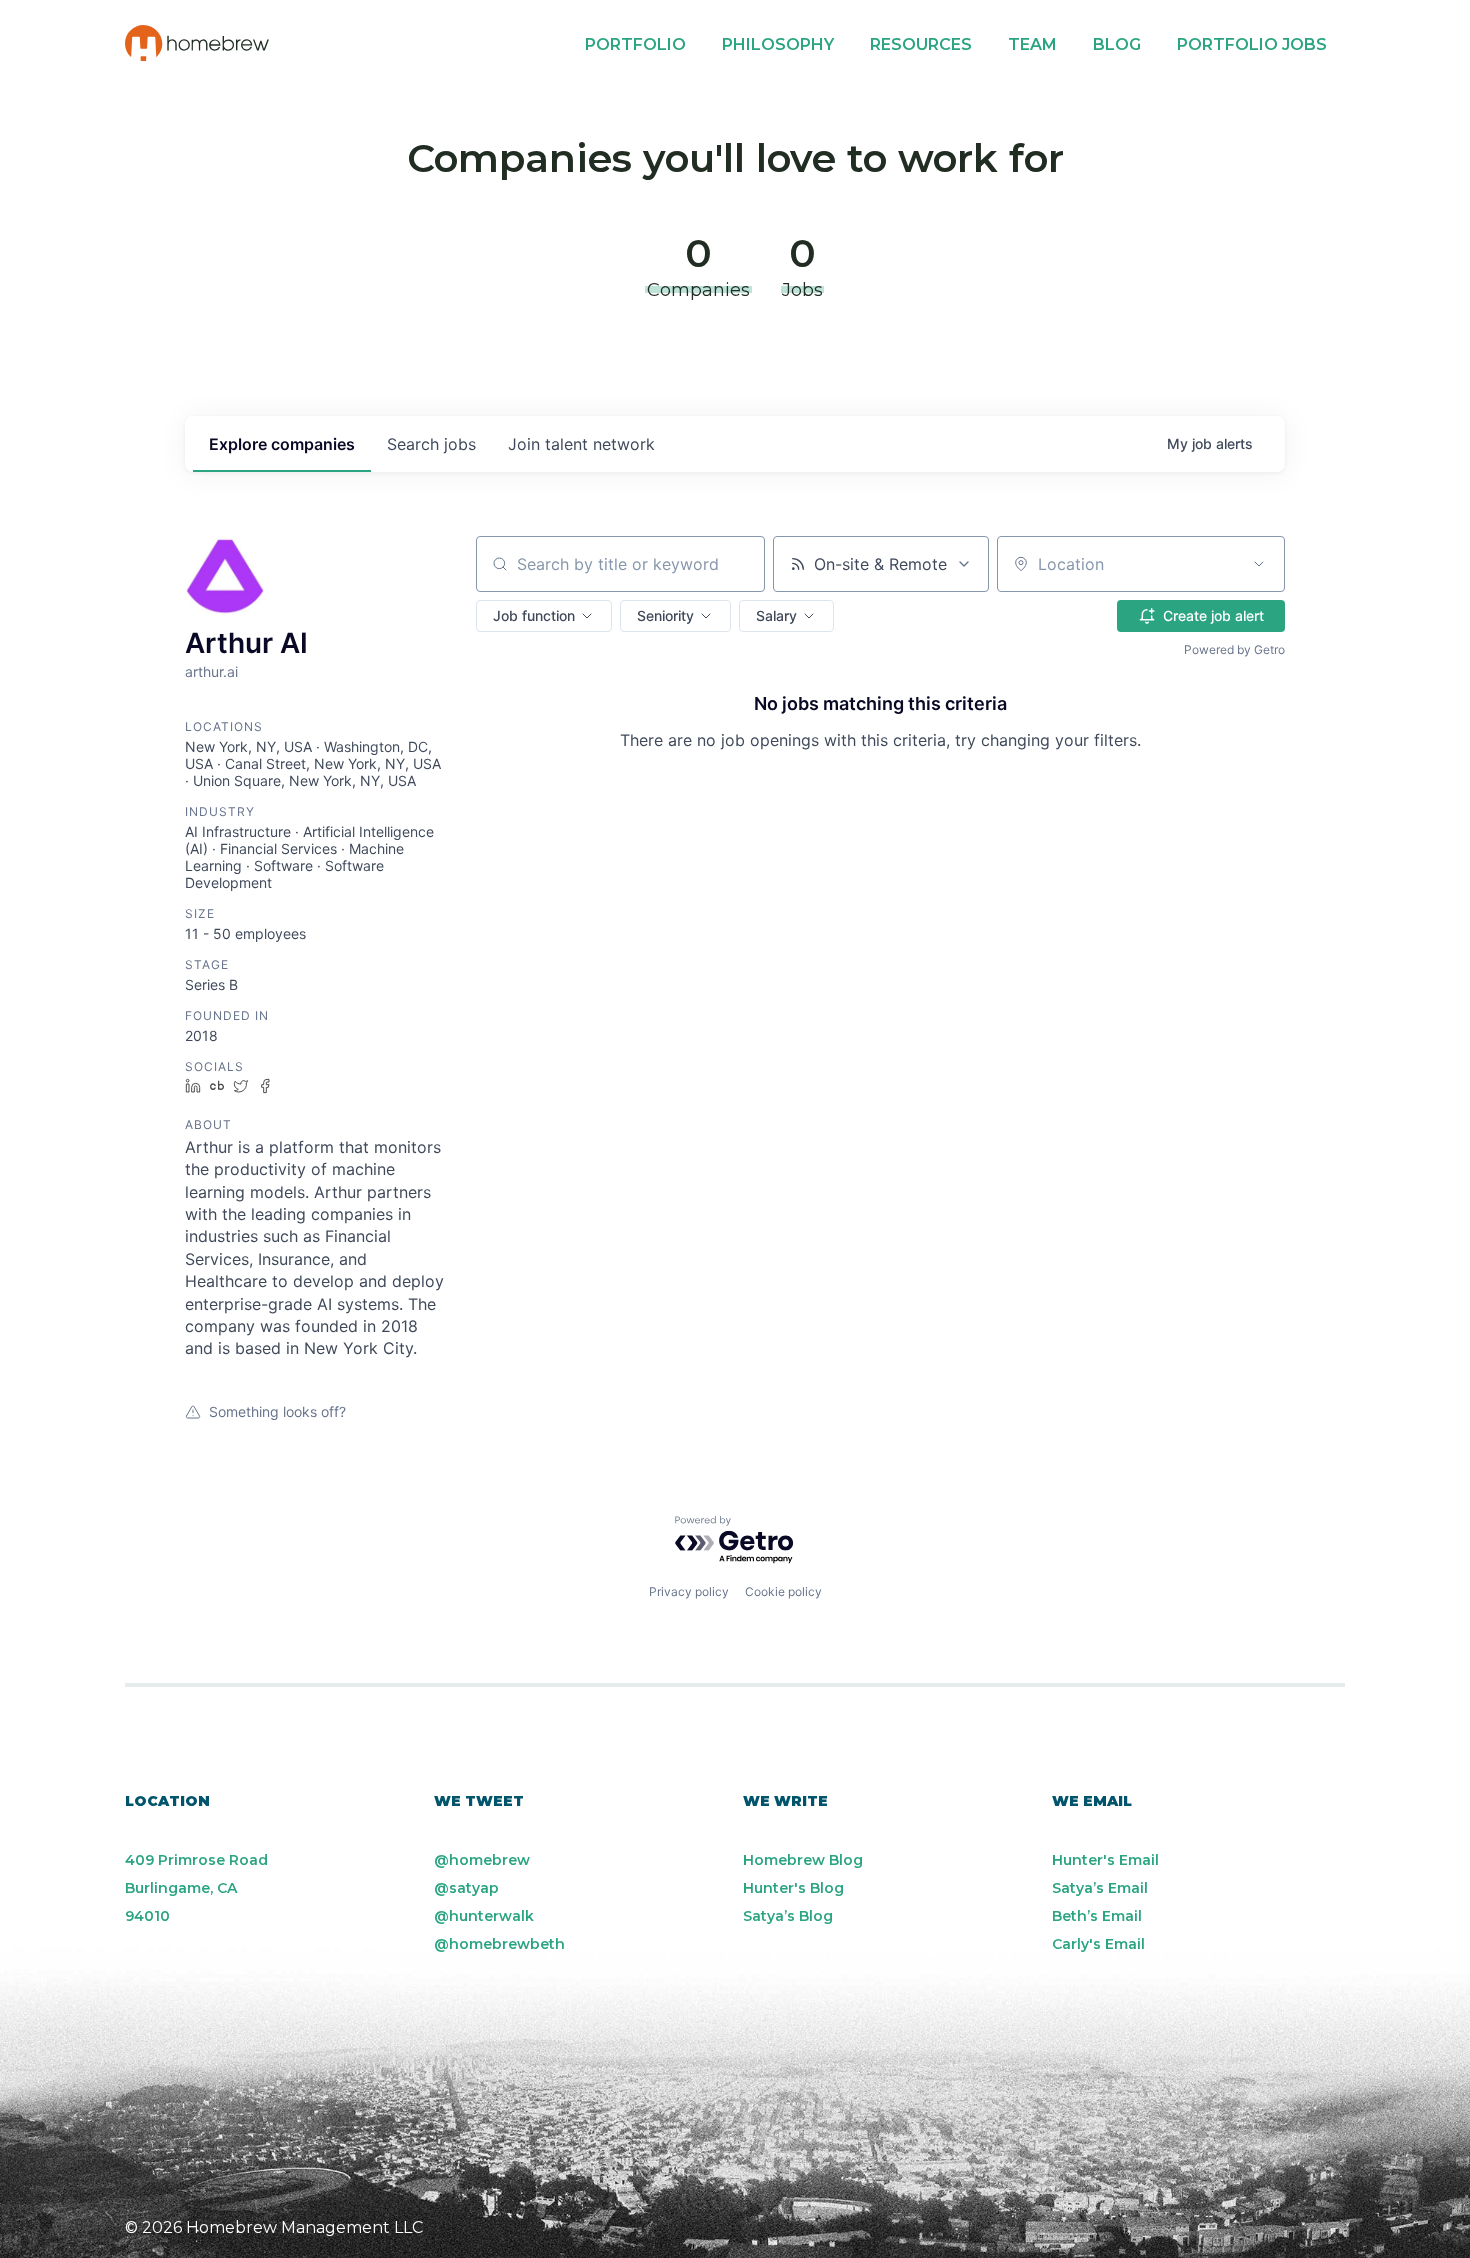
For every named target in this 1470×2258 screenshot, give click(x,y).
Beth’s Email (1097, 1916)
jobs (431, 444)
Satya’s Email (1100, 1888)
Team (1032, 44)
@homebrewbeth (499, 1944)
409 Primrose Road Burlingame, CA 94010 (196, 1888)
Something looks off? (277, 1411)
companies (282, 444)
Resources (921, 44)
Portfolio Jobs (1252, 44)
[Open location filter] (1259, 564)
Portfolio (635, 44)
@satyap (466, 1888)
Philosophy (778, 44)
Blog (1117, 44)
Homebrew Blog (803, 1860)
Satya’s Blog (788, 1916)
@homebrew (482, 1860)
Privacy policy (689, 1591)
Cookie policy (783, 1591)
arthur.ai (211, 671)
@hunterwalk (484, 1916)
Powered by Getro (1234, 649)
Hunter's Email (1105, 1860)
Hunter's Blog (793, 1888)
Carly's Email (1098, 1944)
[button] (544, 616)
